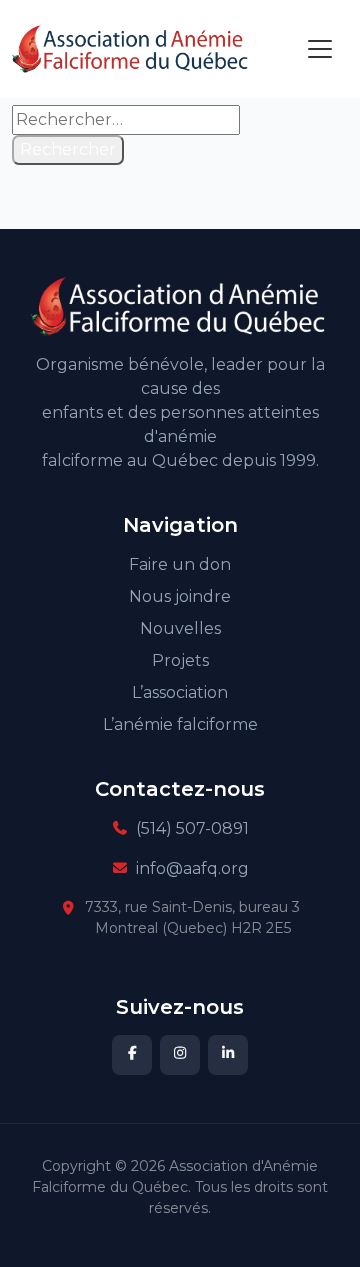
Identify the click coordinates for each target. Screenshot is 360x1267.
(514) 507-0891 (192, 828)
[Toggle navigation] (320, 49)
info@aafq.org (192, 868)
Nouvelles (180, 628)
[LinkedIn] (228, 1055)
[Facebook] (132, 1055)
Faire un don (180, 564)
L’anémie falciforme (180, 724)
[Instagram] (180, 1055)
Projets (180, 660)
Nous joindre (180, 596)
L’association (180, 692)
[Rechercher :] (126, 120)
